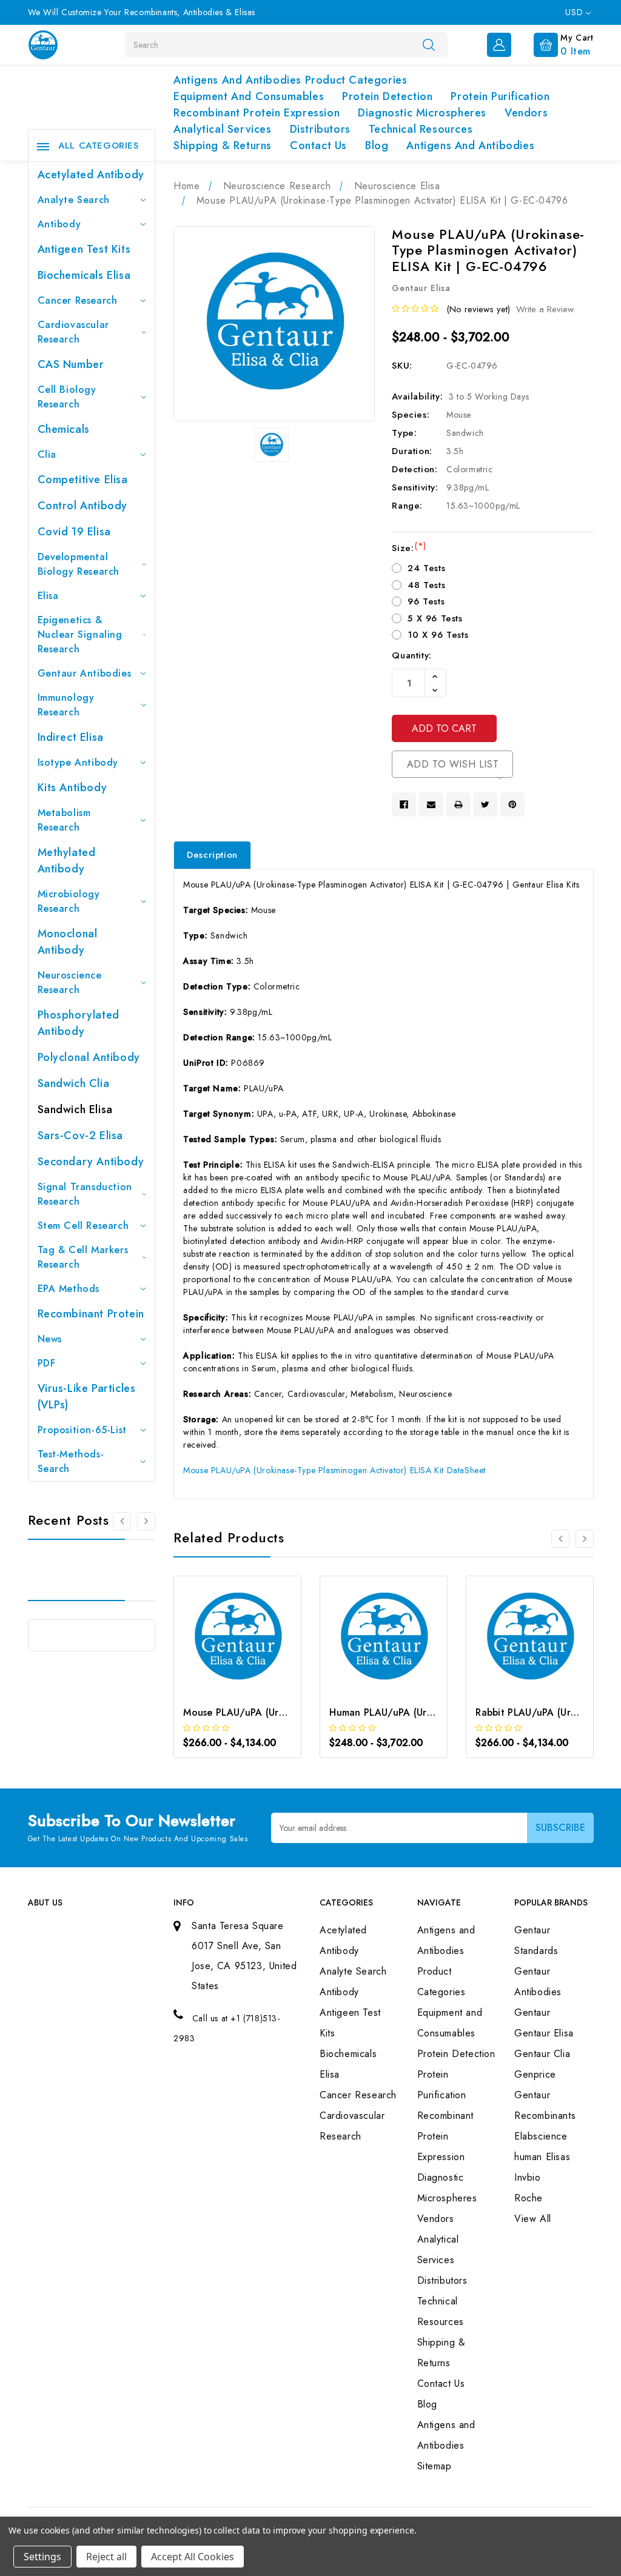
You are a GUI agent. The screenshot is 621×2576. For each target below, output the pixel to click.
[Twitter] (485, 805)
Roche (529, 2198)
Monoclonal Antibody (68, 942)
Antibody (59, 224)
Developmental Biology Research (79, 564)
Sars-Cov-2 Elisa (81, 1136)
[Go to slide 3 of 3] (146, 1521)
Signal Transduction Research (85, 1194)
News (50, 1339)
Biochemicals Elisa (84, 275)
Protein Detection (387, 96)
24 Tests (426, 568)
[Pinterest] (512, 805)
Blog (377, 146)
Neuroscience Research (70, 982)
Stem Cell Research (83, 1226)
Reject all (106, 2557)
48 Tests (426, 585)
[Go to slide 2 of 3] (585, 1539)
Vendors (526, 113)
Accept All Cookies (193, 2557)
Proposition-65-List (82, 1430)
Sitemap (435, 2466)
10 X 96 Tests (438, 635)
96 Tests (426, 601)
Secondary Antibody (91, 1162)
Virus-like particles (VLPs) (87, 1397)
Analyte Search (74, 200)
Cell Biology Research (67, 397)
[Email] (431, 805)
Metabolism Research (64, 820)
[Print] (458, 805)
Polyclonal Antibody (89, 1057)
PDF (47, 1363)
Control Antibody (83, 506)
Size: (409, 548)
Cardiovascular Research (73, 332)
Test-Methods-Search (71, 1461)
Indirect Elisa (71, 737)
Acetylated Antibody (91, 175)
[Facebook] (404, 805)
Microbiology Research (69, 901)
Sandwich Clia (74, 1083)
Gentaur (532, 2012)
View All (533, 2219)
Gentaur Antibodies (85, 673)
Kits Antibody (72, 788)
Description (212, 855)
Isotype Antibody (78, 762)
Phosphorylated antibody (79, 1023)
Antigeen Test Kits (84, 249)
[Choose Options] (221, 1649)
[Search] (429, 44)
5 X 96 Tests (435, 618)
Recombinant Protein (91, 1314)
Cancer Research (78, 300)
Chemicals (64, 429)
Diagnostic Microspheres (422, 113)
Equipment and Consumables (249, 96)
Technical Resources (421, 129)
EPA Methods (69, 1289)
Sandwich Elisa (75, 1109)
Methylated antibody (67, 861)
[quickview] (254, 1649)
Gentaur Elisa (544, 2033)
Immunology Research (66, 705)
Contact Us (318, 146)
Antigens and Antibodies (470, 146)
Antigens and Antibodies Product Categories (290, 80)
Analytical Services (222, 129)
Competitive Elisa (83, 480)
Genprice (535, 2074)
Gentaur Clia (542, 2054)
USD (575, 12)
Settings (42, 2557)
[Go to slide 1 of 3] (122, 1521)
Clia (47, 454)
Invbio (528, 2177)
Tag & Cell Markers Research (83, 1257)
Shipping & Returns (223, 146)
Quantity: (411, 655)
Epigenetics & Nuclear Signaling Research (80, 634)
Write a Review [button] (545, 309)
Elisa (48, 596)
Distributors (320, 129)
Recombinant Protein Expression (257, 113)
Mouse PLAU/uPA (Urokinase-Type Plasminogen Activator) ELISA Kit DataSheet (334, 1470)
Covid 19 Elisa (74, 532)
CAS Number (71, 364)
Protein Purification (500, 96)
